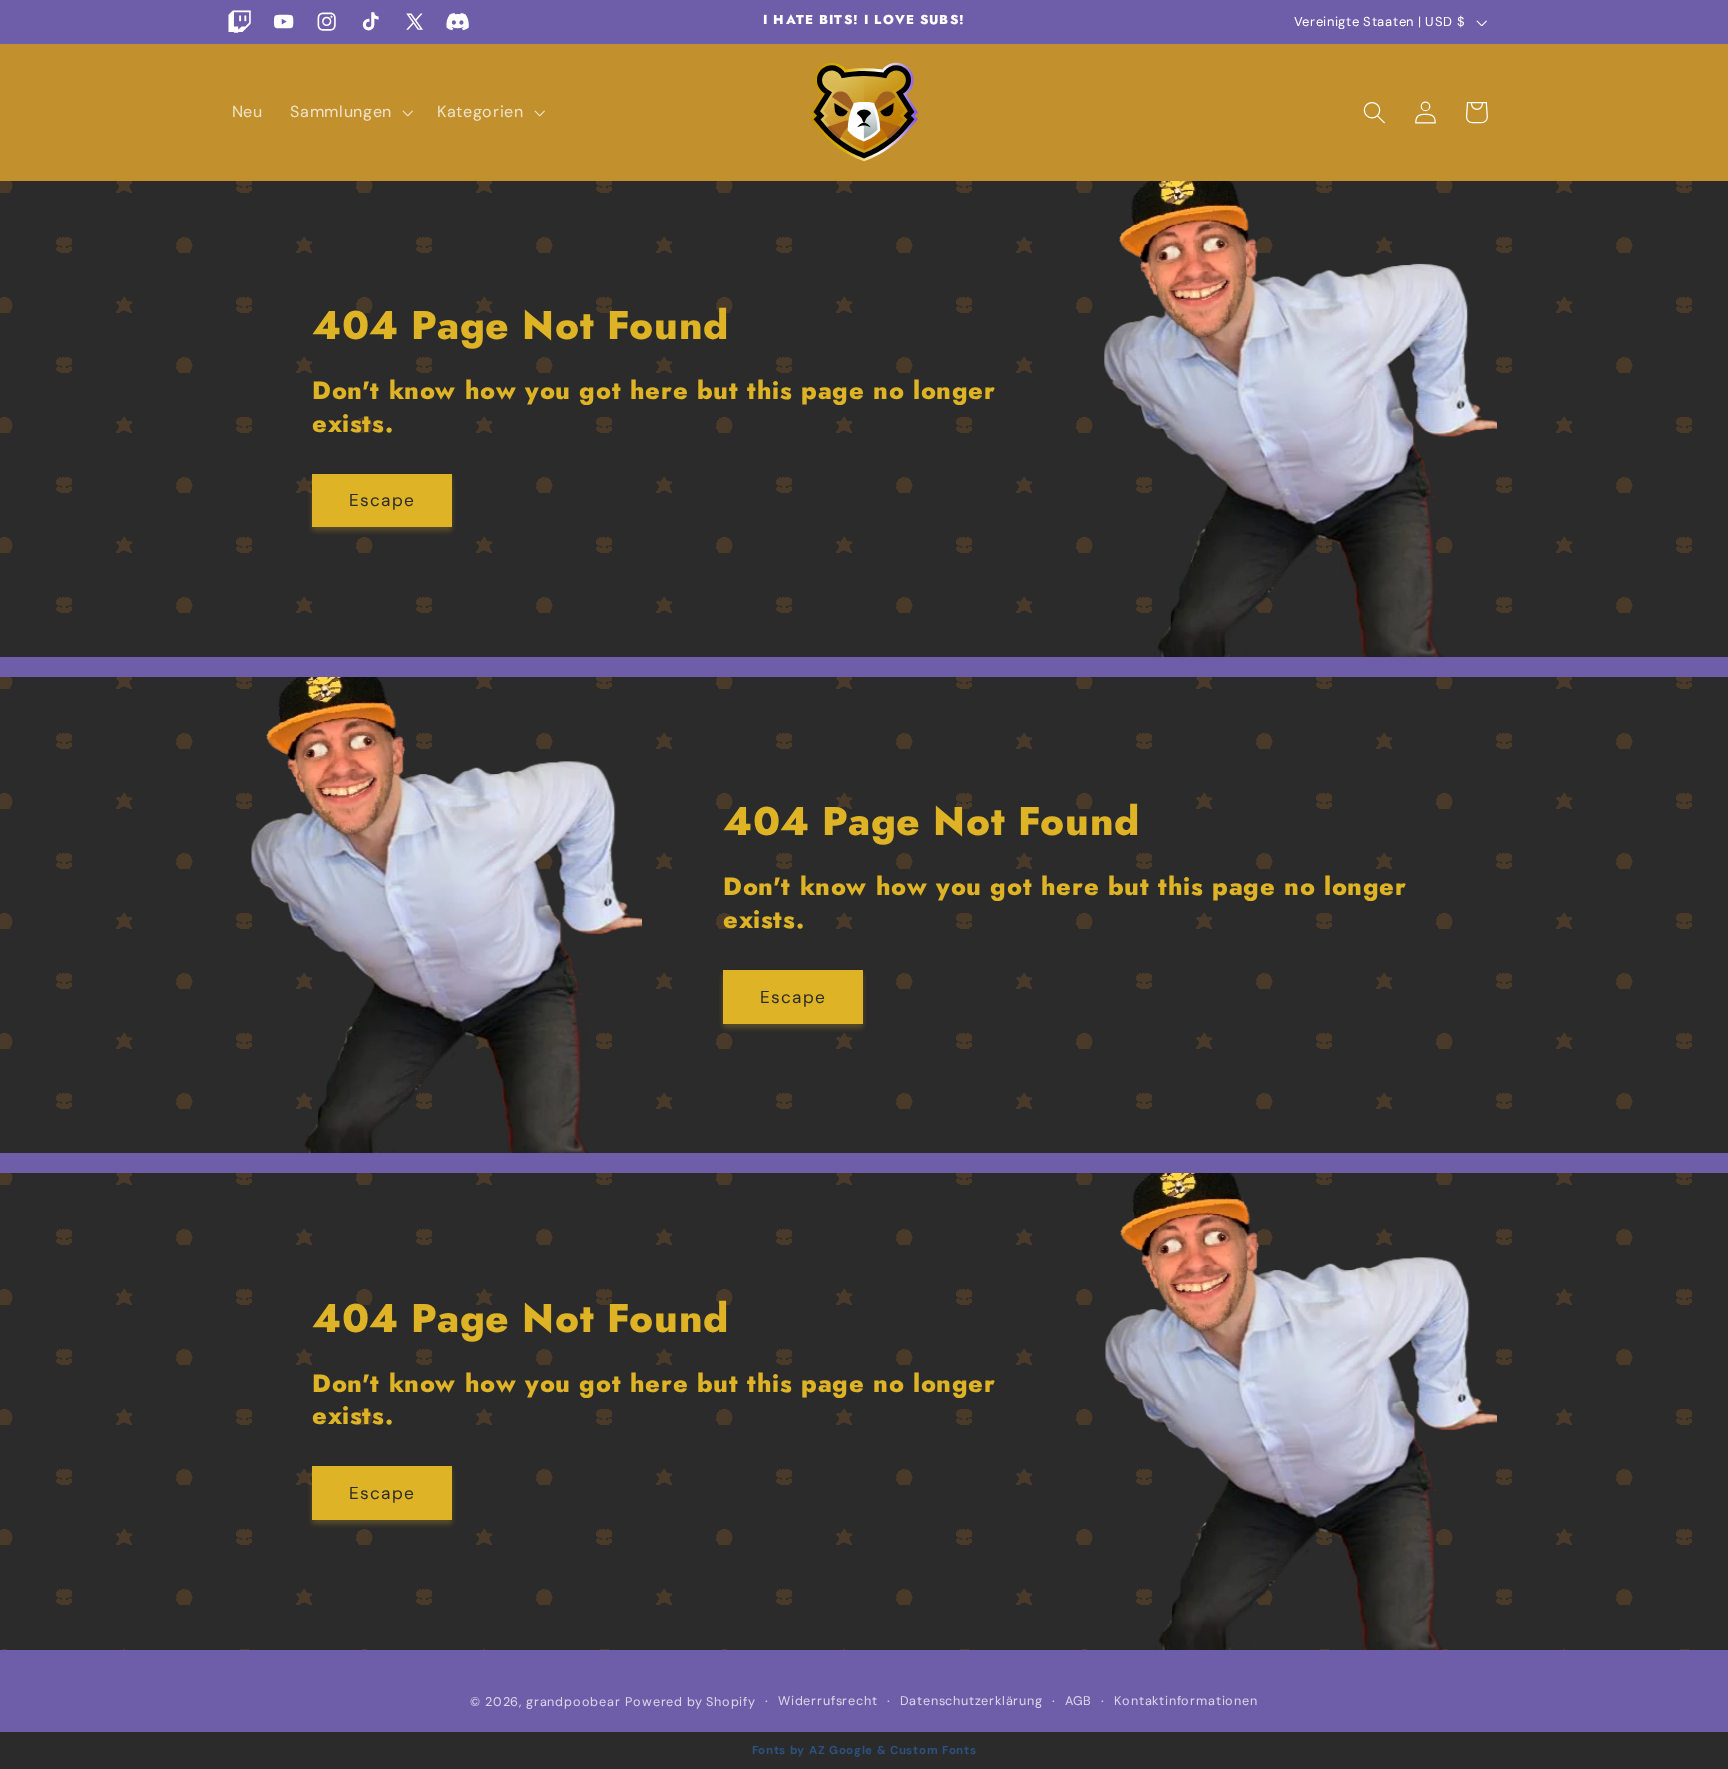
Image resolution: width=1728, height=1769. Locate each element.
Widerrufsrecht (827, 1700)
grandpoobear (573, 1701)
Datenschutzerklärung (971, 1700)
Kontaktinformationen (1185, 1700)
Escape (382, 500)
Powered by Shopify (690, 1701)
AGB (1078, 1700)
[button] (349, 112)
